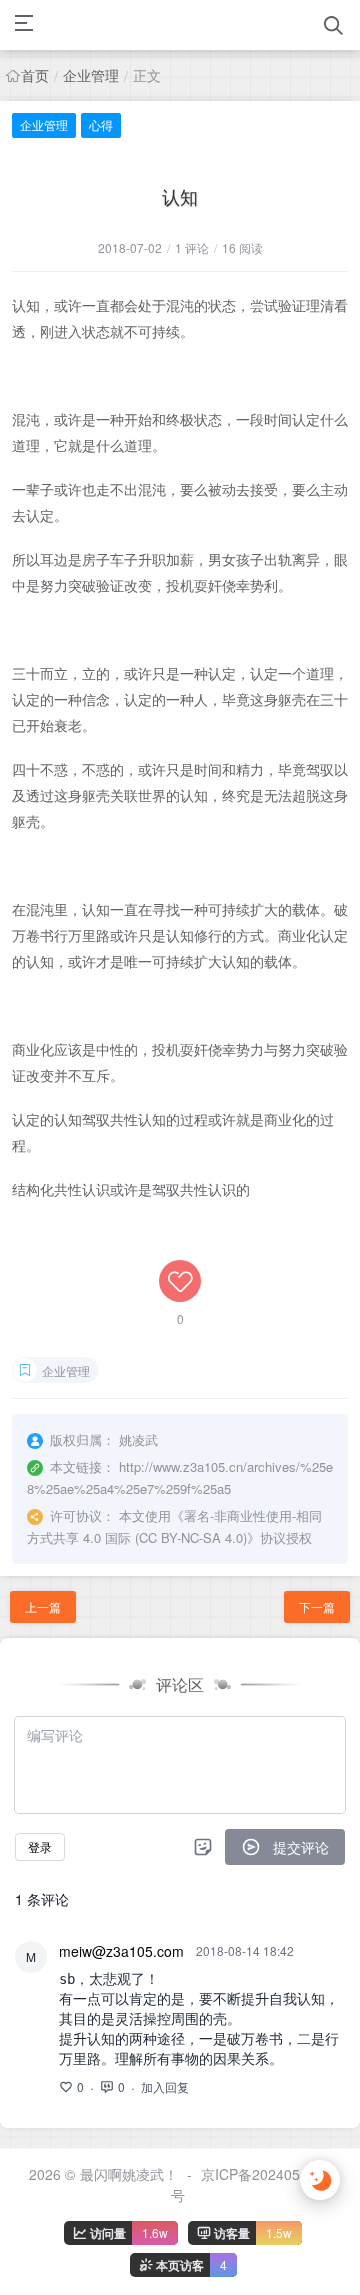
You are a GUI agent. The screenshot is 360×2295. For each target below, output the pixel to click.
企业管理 (91, 75)
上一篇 (43, 1606)
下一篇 (317, 1606)
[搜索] (333, 25)
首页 (35, 75)
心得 (101, 124)
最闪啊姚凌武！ (129, 2174)
